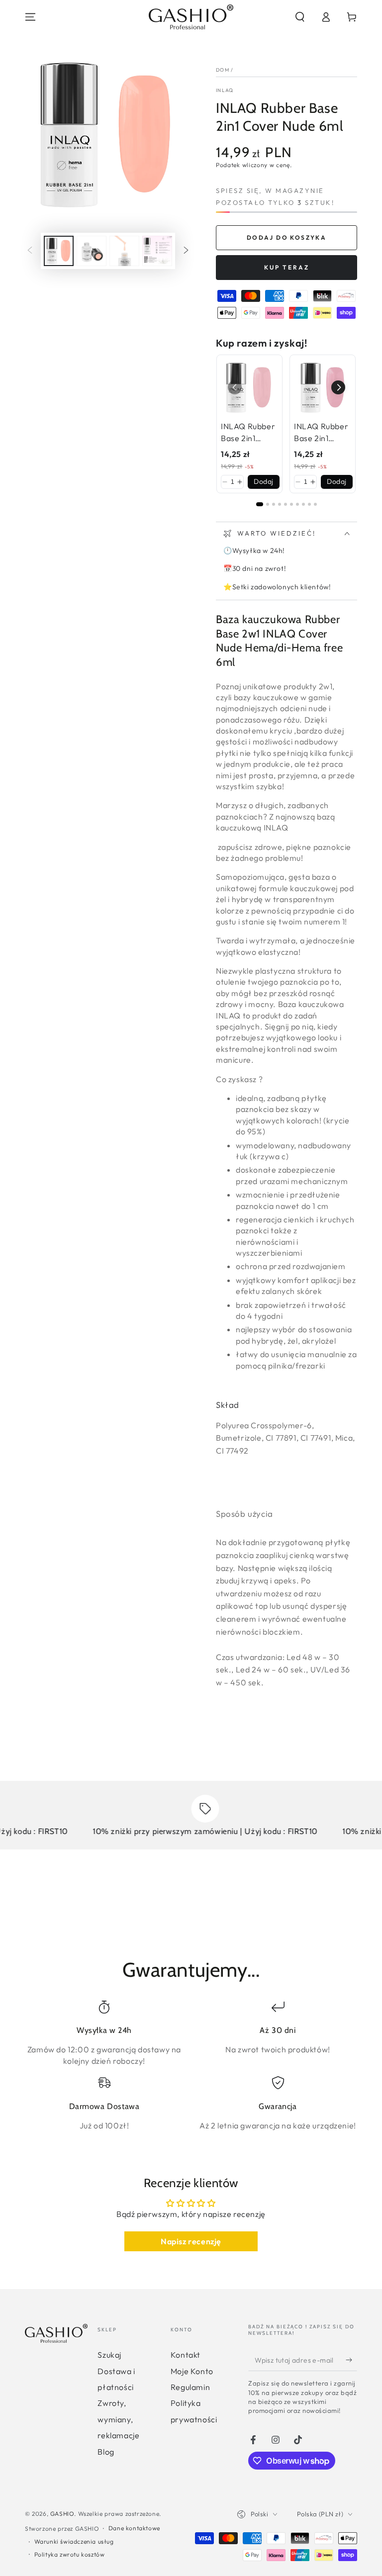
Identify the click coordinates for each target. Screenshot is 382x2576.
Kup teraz (287, 267)
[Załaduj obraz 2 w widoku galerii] (92, 251)
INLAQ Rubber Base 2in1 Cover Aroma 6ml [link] (248, 433)
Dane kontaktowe (134, 2528)
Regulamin (190, 2387)
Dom (223, 70)
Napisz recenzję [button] (191, 2241)
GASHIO (62, 2514)
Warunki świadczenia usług (74, 2541)
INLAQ (225, 90)
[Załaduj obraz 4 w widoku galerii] (157, 251)
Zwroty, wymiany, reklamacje (118, 2419)
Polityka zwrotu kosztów (70, 2554)
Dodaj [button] (264, 481)
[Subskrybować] (351, 2360)
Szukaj (109, 2355)
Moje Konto (192, 2371)
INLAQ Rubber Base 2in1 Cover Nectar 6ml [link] (321, 433)
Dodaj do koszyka (286, 237)
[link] (249, 388)
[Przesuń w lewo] (30, 251)
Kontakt (186, 2355)
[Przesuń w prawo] (186, 251)
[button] (300, 17)
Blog (106, 2452)
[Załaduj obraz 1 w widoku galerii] (59, 251)
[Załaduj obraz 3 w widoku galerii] (124, 251)
